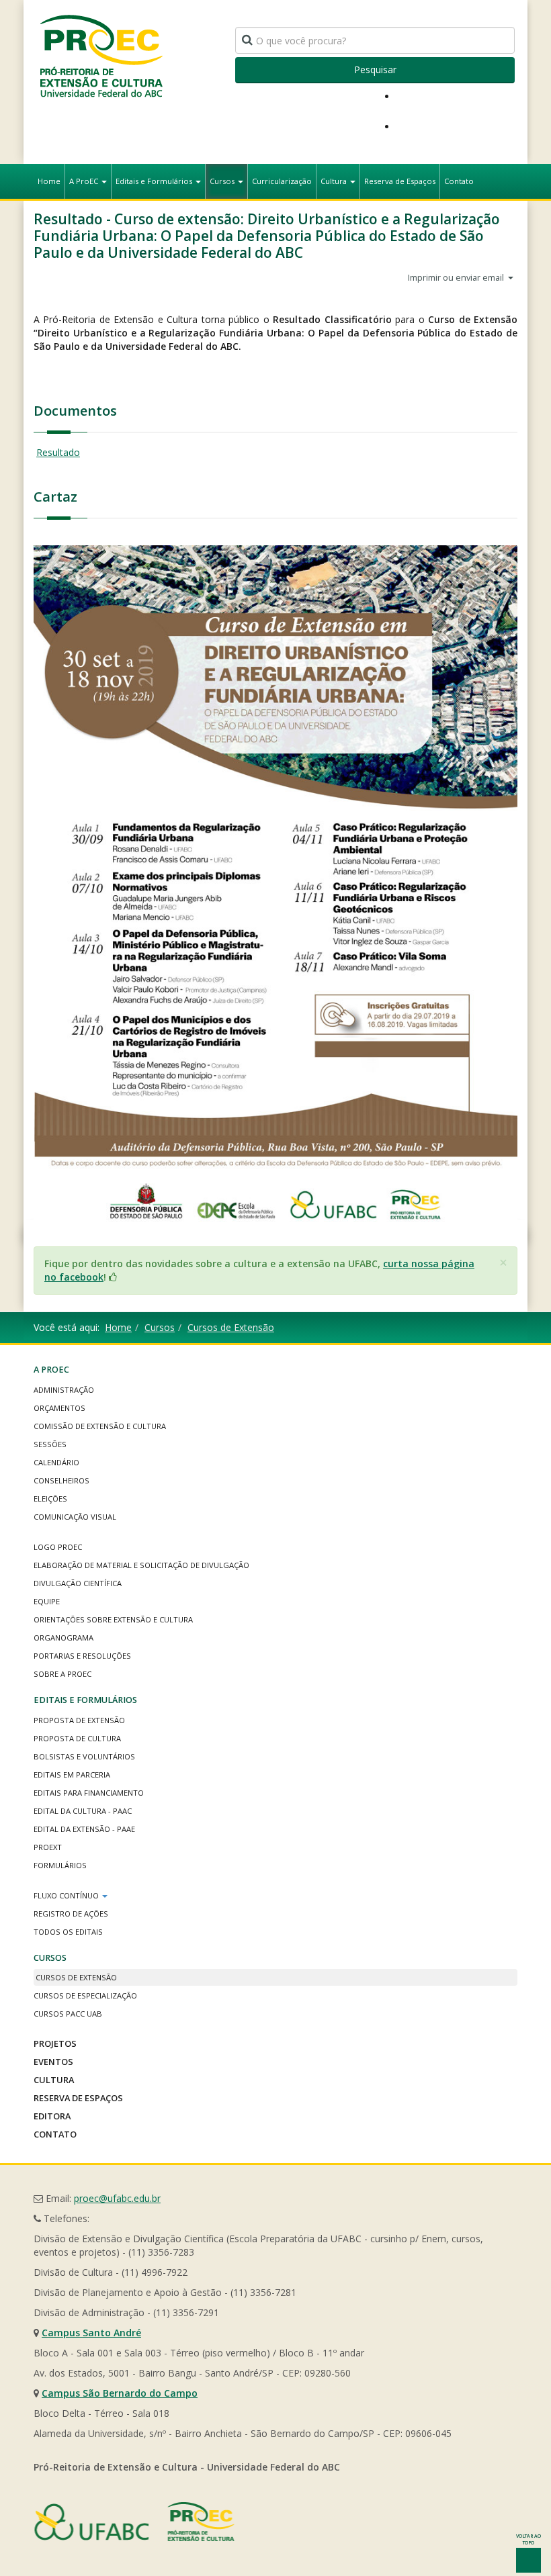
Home (49, 181)
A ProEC (85, 181)
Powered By (134, 2522)
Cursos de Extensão (231, 1327)
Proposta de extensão (79, 1720)
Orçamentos (59, 1408)
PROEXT (48, 1847)
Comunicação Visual (75, 1517)
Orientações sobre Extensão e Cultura (113, 1619)
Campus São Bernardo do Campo (120, 2393)
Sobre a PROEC (62, 1674)
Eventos (53, 2062)
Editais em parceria (72, 1775)
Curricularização (282, 181)
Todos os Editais (68, 1932)
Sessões (50, 1444)
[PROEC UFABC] (101, 55)
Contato (459, 181)
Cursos (223, 181)
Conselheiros (61, 1480)
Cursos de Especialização (85, 1995)
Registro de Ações (71, 1914)
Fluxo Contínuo (67, 1895)
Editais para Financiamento (89, 1793)
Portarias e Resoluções (82, 1656)
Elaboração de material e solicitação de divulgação (141, 1565)
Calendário (56, 1462)
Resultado (58, 452)
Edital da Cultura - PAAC (83, 1811)
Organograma (63, 1638)
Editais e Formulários (155, 181)
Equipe (47, 1601)
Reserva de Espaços (400, 181)
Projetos (55, 2043)
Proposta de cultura (77, 1738)
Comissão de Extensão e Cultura (100, 1426)
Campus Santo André (91, 2333)
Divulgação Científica (78, 1583)
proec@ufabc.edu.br (117, 2198)
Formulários (60, 1865)
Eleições (50, 1499)
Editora (52, 2116)
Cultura (335, 181)
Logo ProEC (58, 1547)
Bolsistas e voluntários (84, 1756)
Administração (64, 1390)
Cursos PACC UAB (68, 2014)
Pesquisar (375, 70)
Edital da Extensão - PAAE (84, 1829)
